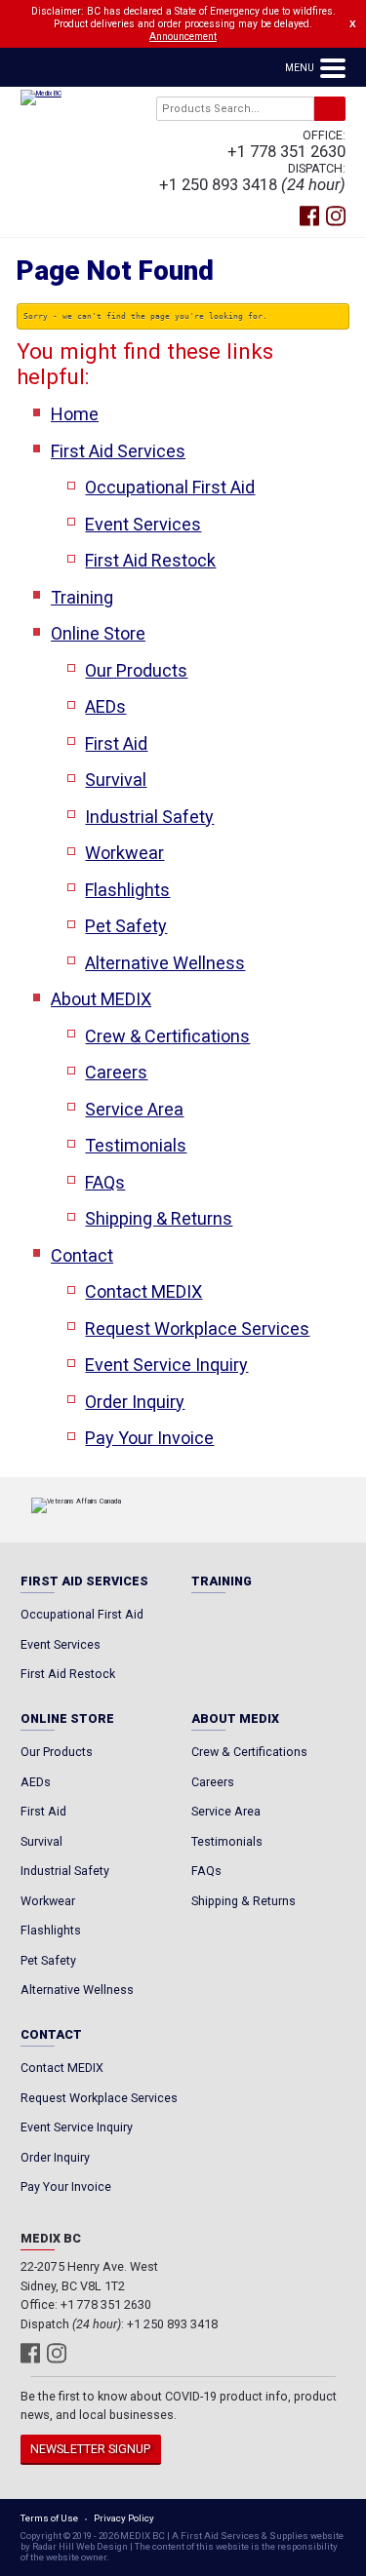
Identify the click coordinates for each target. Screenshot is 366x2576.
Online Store (98, 633)
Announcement (183, 37)
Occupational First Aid (170, 487)
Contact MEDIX (143, 1291)
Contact (82, 1255)
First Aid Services (118, 451)
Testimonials (136, 1145)
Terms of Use (49, 2518)
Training (82, 597)
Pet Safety (126, 926)
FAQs (105, 1182)
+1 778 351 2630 (286, 152)
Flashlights (127, 890)
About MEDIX (101, 999)
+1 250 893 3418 (218, 185)
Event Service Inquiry (166, 1365)
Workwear (124, 853)
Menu (301, 68)
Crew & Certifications (167, 1036)
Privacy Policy (124, 2518)
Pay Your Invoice (149, 1438)
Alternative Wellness (165, 963)
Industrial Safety (149, 817)
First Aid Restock (150, 560)
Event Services (143, 524)
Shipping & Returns (159, 1218)
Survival (116, 780)
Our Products (136, 670)
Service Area (134, 1109)
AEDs (105, 706)
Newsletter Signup (90, 2449)
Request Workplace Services (197, 1328)
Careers (116, 1072)
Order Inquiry (135, 1402)
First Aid (116, 743)
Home (75, 414)
